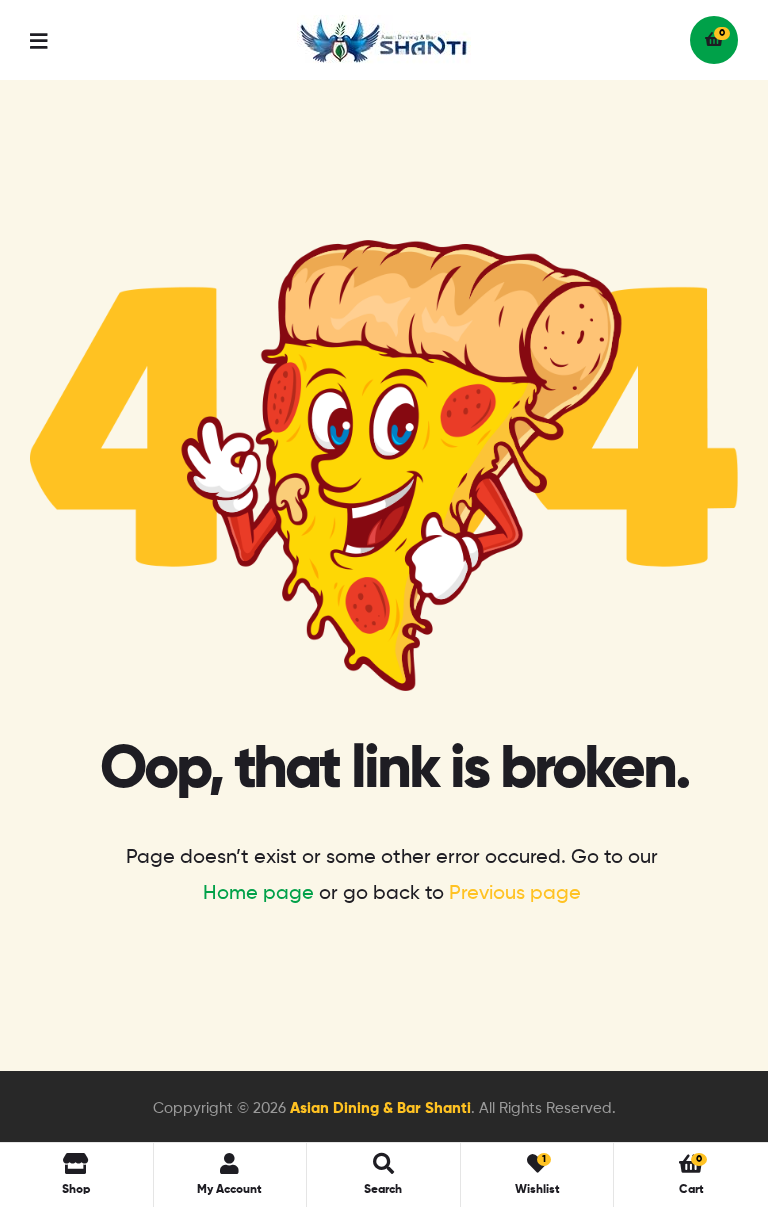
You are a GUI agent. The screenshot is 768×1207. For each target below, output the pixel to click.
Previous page (515, 894)
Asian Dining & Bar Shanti (380, 1108)
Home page (258, 894)
